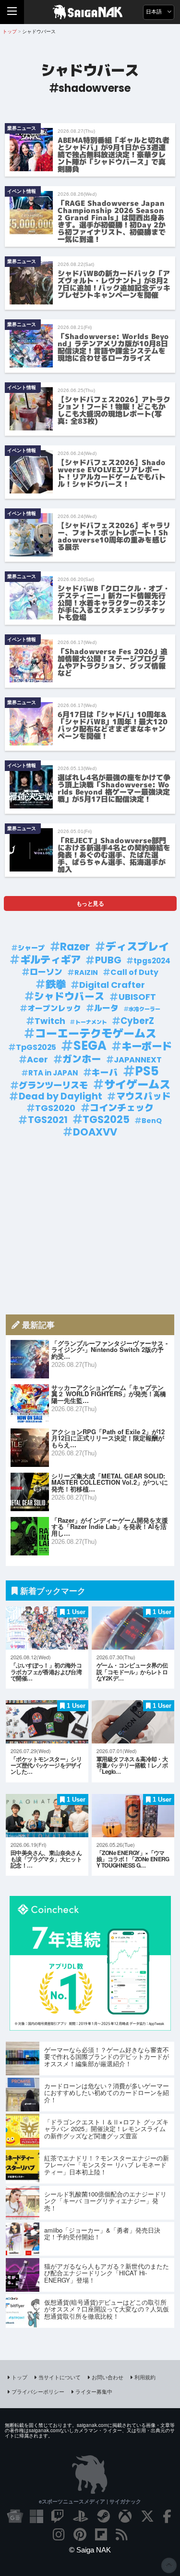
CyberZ (137, 1021)
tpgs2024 (152, 961)
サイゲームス (137, 1085)
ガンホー (82, 1059)
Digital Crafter (112, 985)
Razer (75, 947)
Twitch (50, 1021)
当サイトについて (60, 2377)
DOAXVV (95, 1132)
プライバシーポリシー (38, 2391)
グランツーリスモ (53, 1086)
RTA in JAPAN (53, 1073)
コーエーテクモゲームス (96, 1034)
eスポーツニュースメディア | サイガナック (90, 2501)
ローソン (46, 972)
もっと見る (90, 903)
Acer (37, 1060)
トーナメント (91, 1022)
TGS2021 (48, 1120)
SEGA (90, 1046)
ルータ (106, 1008)
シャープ (31, 948)
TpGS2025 (36, 1047)
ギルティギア (50, 960)
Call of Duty (134, 972)
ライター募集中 (94, 2391)
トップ (19, 2377)
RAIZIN (86, 972)
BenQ (152, 1121)
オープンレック (54, 1008)
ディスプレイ (137, 947)
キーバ (105, 1073)
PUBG (108, 960)
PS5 (147, 1071)
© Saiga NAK (90, 2550)
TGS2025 (106, 1120)
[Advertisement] (90, 1226)
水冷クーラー (144, 1009)
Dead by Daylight (60, 1097)
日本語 (155, 12)
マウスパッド (144, 1097)
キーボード (147, 1047)
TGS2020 (55, 1108)
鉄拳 (56, 985)
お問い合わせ (108, 2377)
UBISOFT (137, 997)
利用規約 (145, 2377)
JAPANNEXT (138, 1060)
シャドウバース (69, 997)
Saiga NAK (90, 12)
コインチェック (122, 1108)
